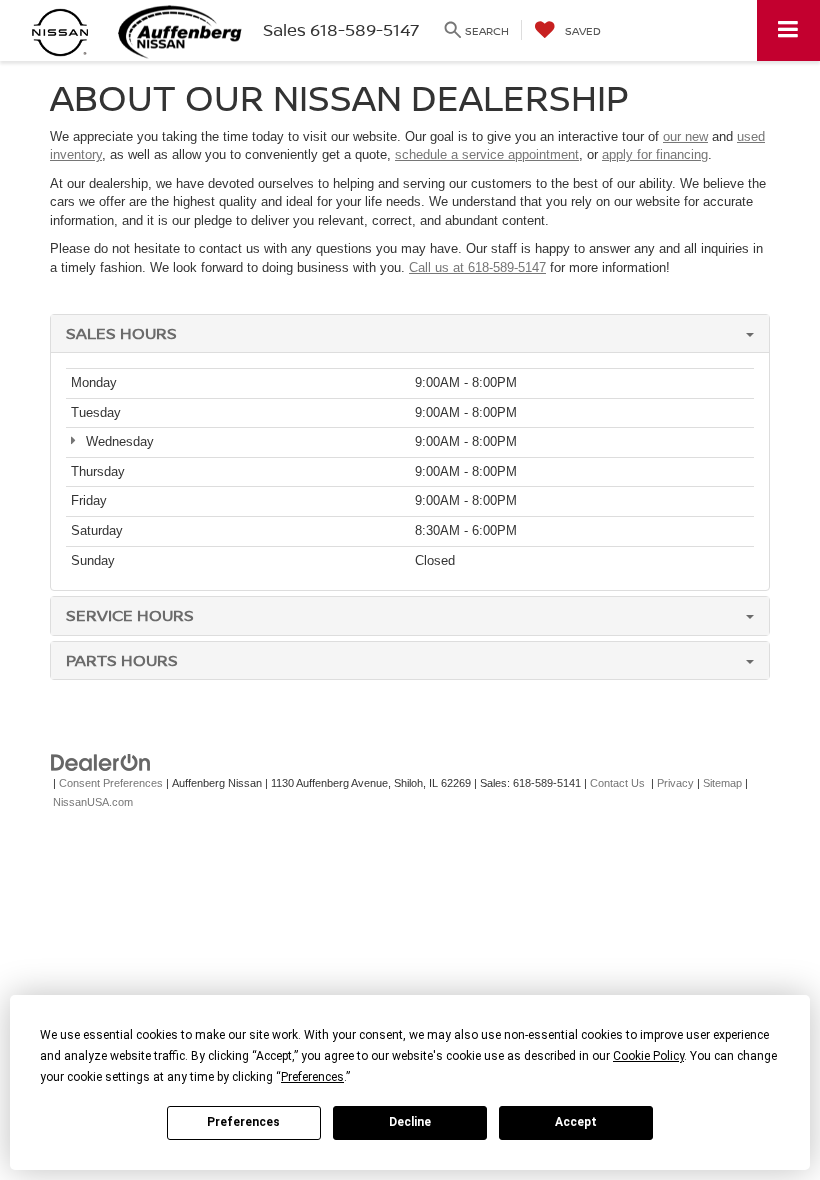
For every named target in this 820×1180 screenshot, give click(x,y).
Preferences (243, 1122)
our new (685, 136)
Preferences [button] (312, 1077)
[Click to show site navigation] (788, 30)
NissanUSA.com (93, 802)
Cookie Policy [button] (648, 1056)
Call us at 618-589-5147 (477, 267)
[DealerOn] (101, 762)
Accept (576, 1122)
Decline (410, 1122)
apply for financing (655, 154)
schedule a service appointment (487, 154)
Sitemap (722, 783)
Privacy (675, 783)
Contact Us (617, 783)
